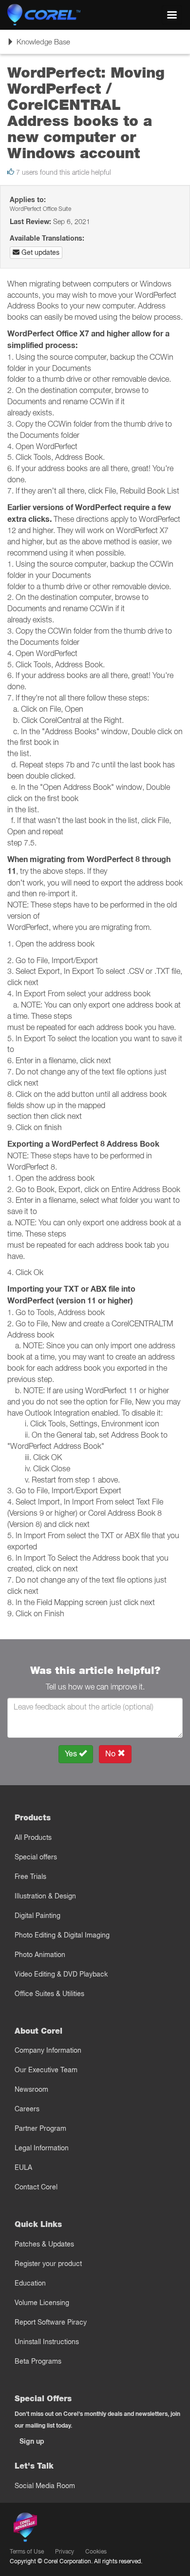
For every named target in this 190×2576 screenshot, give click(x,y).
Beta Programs (38, 2361)
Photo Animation (40, 1955)
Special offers (36, 1857)
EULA (23, 2167)
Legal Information (42, 2148)
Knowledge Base (38, 45)
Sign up (32, 2441)
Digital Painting (38, 1916)
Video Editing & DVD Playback (61, 1974)
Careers (27, 2109)
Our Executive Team (46, 2070)
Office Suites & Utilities (49, 1994)
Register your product (48, 2264)
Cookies (96, 2551)
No (111, 1754)
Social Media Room (45, 2486)
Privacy (65, 2551)
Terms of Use (27, 2551)
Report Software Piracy (51, 2322)
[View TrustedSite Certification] (71, 2529)
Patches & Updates (44, 2244)
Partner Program (40, 2128)
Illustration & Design (45, 1896)
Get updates (39, 252)
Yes (72, 1754)
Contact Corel (36, 2187)
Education (30, 2283)
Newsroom (31, 2089)
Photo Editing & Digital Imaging (62, 1935)
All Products (33, 1837)
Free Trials (30, 1876)
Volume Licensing (42, 2303)
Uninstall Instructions (47, 2342)
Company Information (48, 2050)
